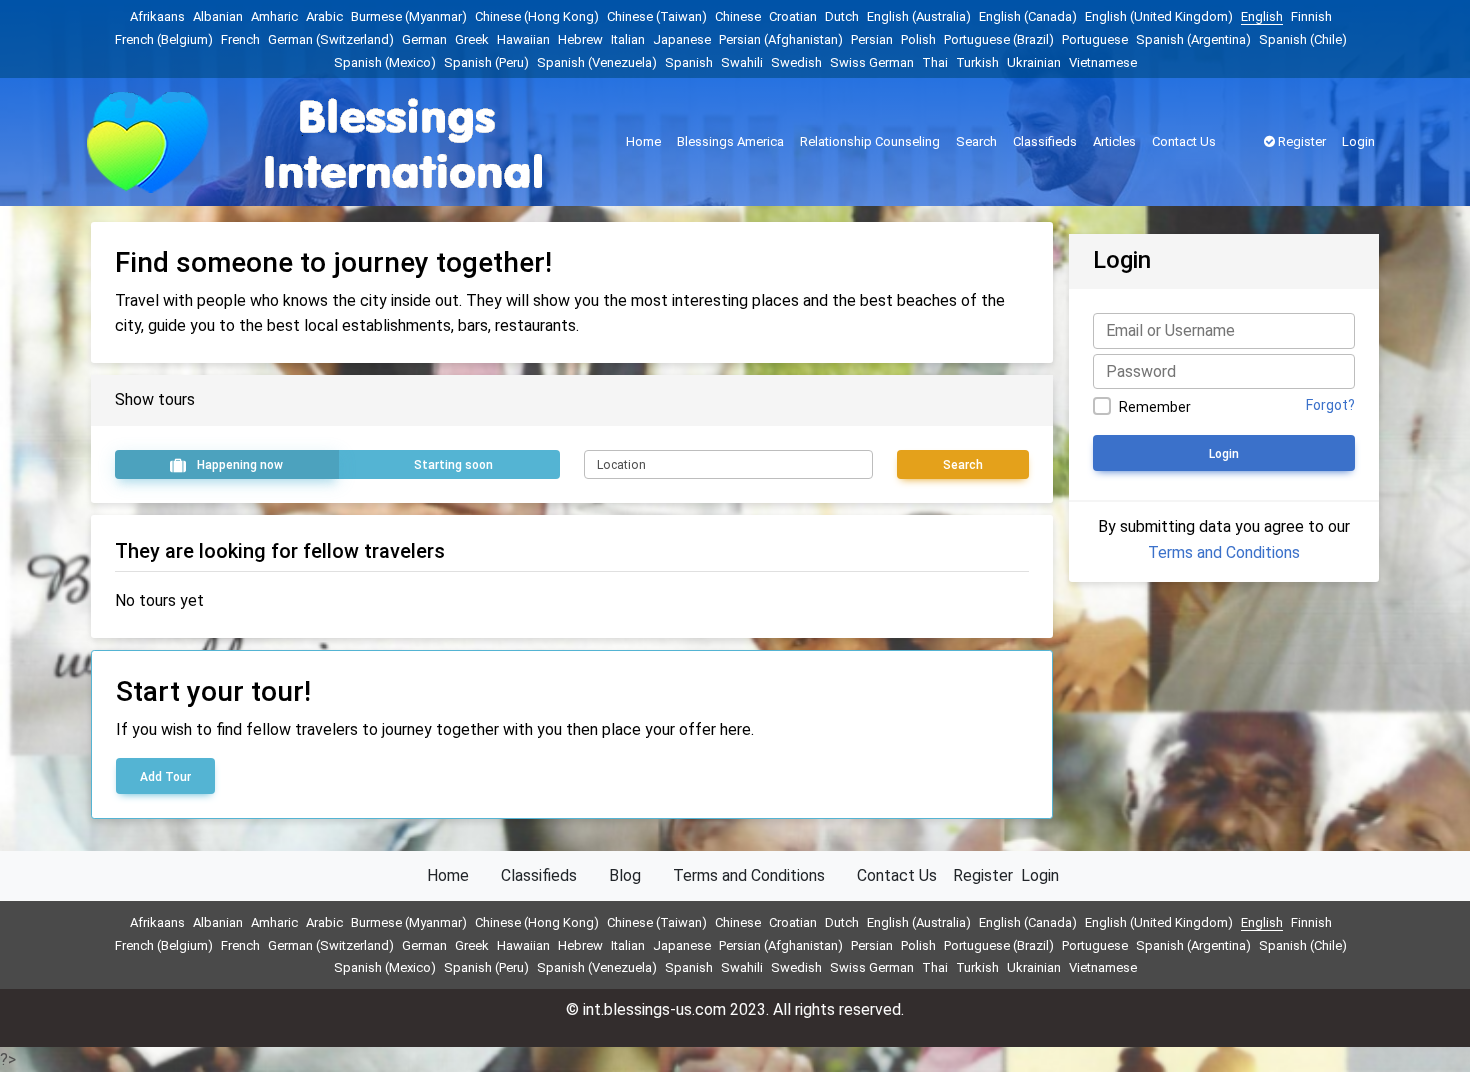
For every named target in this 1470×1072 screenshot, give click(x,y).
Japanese (682, 39)
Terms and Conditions (1224, 552)
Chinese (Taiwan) (657, 16)
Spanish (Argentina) (1193, 39)
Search (976, 141)
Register (1300, 141)
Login (1358, 141)
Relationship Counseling (870, 141)
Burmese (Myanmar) (409, 16)
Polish (918, 39)
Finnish (1311, 16)
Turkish (977, 62)
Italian (628, 39)
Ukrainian (1034, 62)
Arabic (324, 16)
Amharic (274, 16)
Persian (872, 39)
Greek (472, 39)
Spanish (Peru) (486, 62)
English (1262, 16)
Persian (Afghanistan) (781, 39)
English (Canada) (1028, 16)
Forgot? (1330, 405)
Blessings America (730, 141)
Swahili (742, 62)
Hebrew (580, 39)
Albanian (218, 16)
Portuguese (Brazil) (999, 39)
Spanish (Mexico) (385, 62)
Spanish (689, 62)
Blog (625, 875)
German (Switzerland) (331, 39)
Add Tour (165, 777)
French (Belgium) (164, 39)
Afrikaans (157, 16)
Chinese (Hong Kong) (537, 16)
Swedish (796, 62)
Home (643, 141)
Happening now (238, 465)
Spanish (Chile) (1303, 39)
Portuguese (1095, 39)
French (240, 39)
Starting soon (452, 465)
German (424, 39)
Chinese (738, 16)
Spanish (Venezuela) (597, 62)
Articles (1114, 141)
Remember (1155, 407)
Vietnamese (1103, 62)
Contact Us (1184, 141)
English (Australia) (919, 16)
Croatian (793, 16)
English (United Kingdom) (1159, 16)
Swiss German (872, 62)
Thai (935, 62)
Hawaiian (523, 39)
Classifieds (1045, 141)
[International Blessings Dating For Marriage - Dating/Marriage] (344, 142)
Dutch (842, 16)
